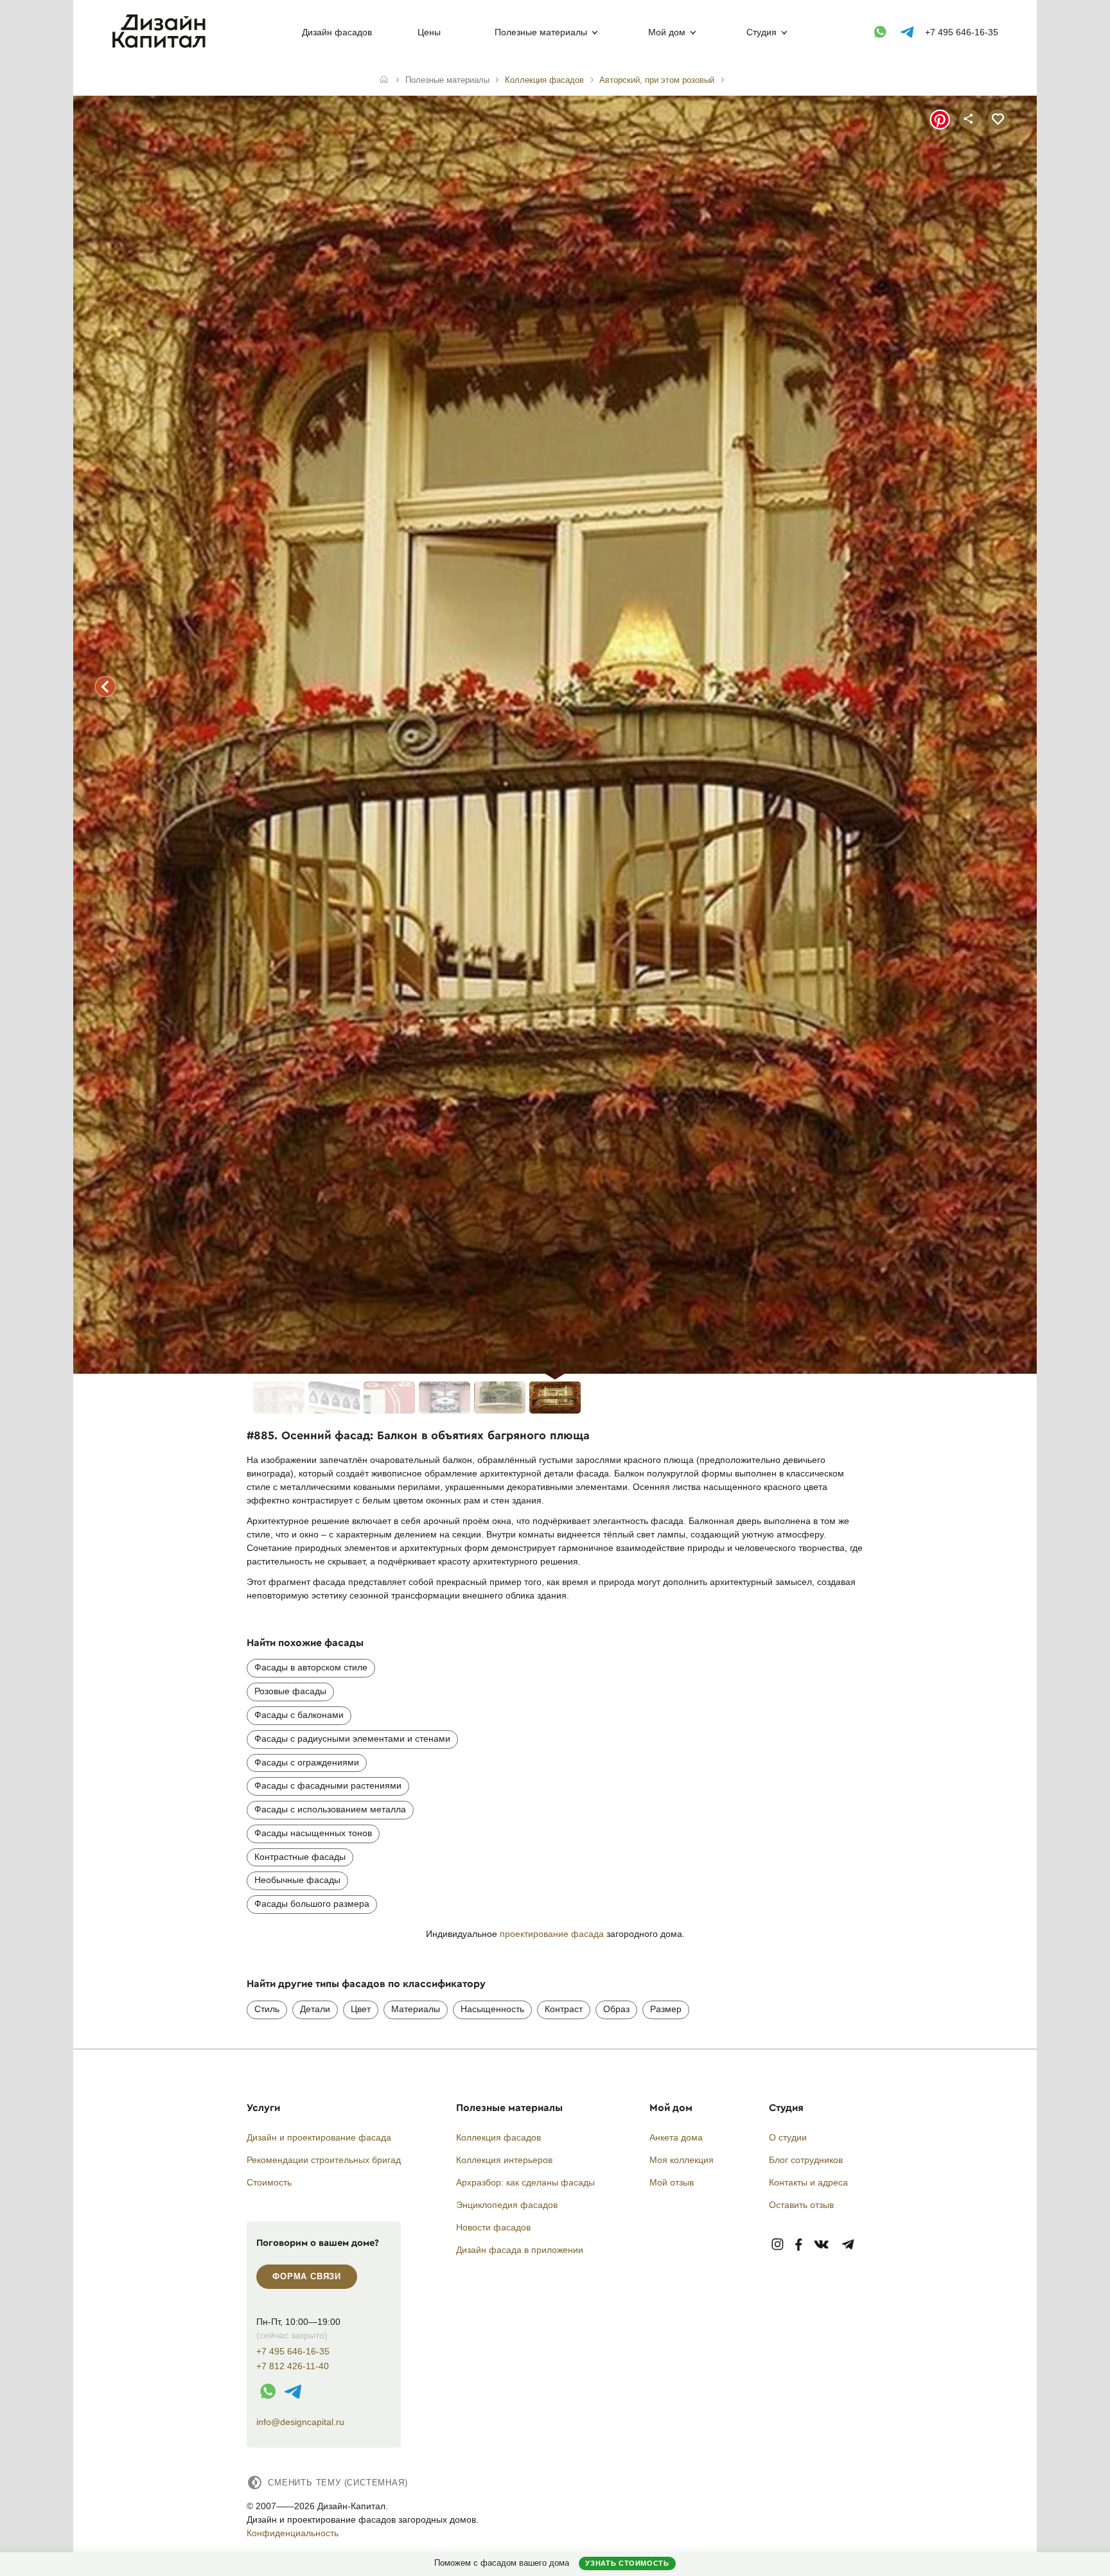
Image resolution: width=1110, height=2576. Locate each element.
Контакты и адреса (808, 2182)
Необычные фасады (297, 1880)
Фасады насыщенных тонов (313, 1833)
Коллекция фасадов (498, 2137)
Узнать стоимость (627, 2563)
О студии (788, 2137)
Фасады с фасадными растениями (328, 1785)
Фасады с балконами (299, 1715)
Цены (429, 32)
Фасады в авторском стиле (311, 1667)
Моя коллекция (682, 2160)
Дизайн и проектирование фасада (319, 2137)
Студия (762, 32)
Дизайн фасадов (337, 32)
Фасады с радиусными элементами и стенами (352, 1739)
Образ (616, 2009)
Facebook (798, 2245)
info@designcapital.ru (300, 2422)
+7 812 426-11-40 (293, 2366)
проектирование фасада (552, 1934)
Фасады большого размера (312, 1904)
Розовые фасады (290, 1691)
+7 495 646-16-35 (962, 32)
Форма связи (307, 2276)
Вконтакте (822, 2245)
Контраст (564, 2009)
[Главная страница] (162, 46)
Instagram (778, 2245)
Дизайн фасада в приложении (520, 2250)
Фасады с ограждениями (307, 1762)
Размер (666, 2009)
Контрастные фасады (300, 1857)
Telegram (848, 2245)
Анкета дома (676, 2137)
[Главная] (384, 80)
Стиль (267, 2009)
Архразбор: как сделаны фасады (525, 2182)
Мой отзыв (672, 2182)
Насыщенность (492, 2009)
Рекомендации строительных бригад (324, 2160)
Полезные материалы (541, 32)
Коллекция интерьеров (504, 2160)
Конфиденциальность (293, 2533)
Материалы (416, 2009)
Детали (315, 2009)
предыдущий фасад (105, 687)
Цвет (361, 2009)
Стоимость (269, 2182)
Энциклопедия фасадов (507, 2205)
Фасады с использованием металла (330, 1809)
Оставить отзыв (801, 2205)
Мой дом (667, 32)
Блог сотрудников (806, 2160)
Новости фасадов (493, 2227)
